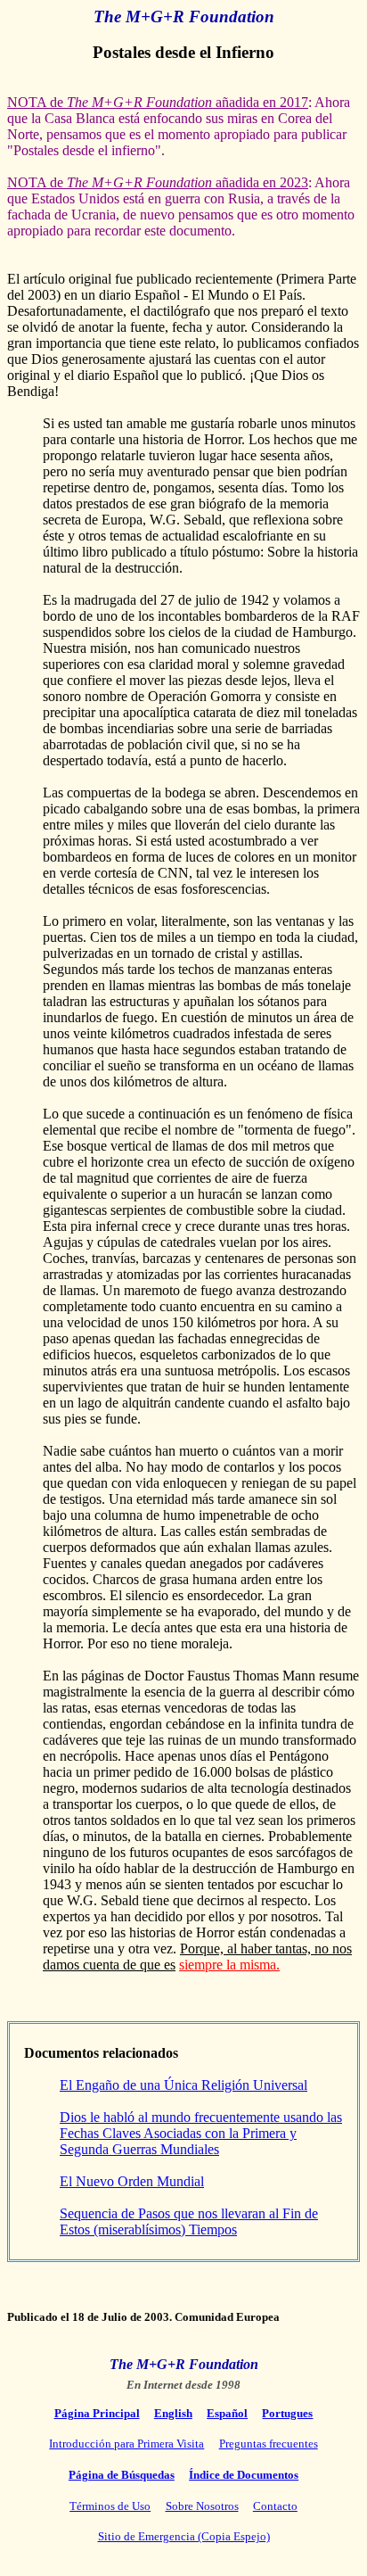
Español (227, 2413)
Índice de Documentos (244, 2475)
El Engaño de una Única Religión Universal (183, 2085)
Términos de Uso (110, 2506)
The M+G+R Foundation (184, 17)
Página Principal (97, 2413)
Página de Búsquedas (122, 2475)
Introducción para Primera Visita (126, 2444)
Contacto (275, 2506)
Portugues (287, 2413)
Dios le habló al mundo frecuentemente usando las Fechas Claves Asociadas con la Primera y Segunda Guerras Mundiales (201, 2133)
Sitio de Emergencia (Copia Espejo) (184, 2536)
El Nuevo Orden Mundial (132, 2181)
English (173, 2413)
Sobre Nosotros (202, 2506)
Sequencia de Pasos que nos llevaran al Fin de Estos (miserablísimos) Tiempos (189, 2221)
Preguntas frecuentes (269, 2444)
